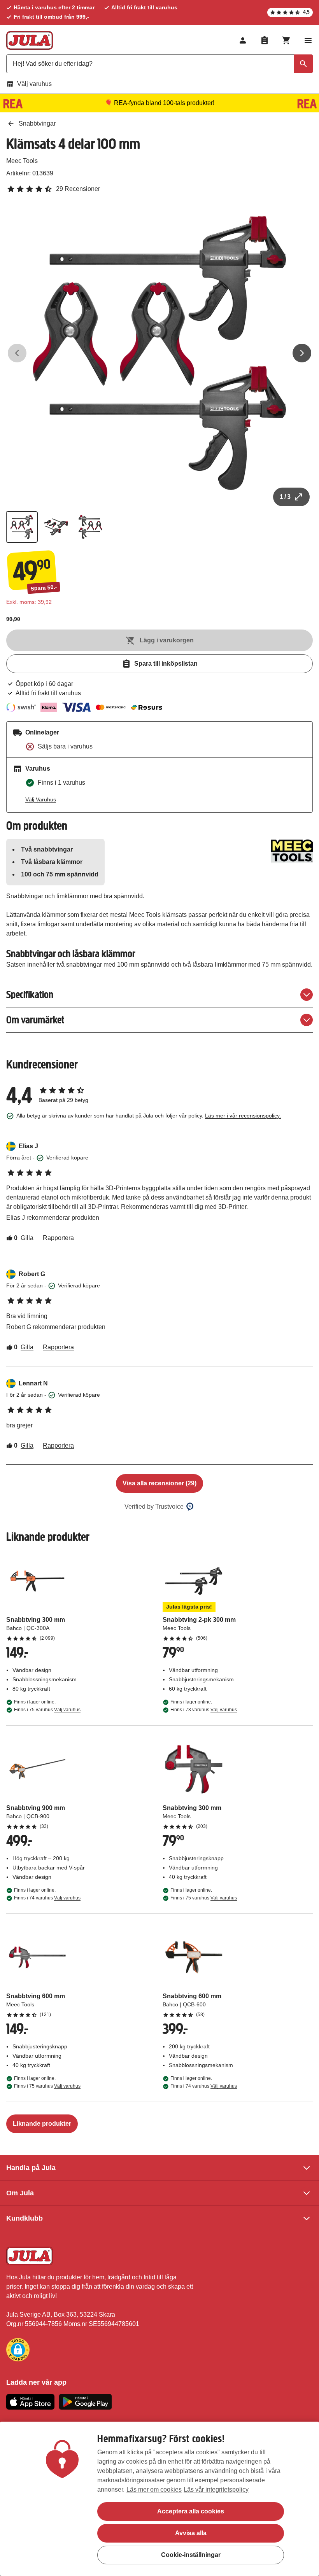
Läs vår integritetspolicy (216, 2489)
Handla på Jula (31, 2168)
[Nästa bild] (302, 353)
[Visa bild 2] (56, 527)
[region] (159, 2499)
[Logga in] (243, 40)
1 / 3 (285, 497)
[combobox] (159, 64)
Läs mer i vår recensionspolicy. (243, 1116)
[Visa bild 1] (22, 527)
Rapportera (58, 1238)
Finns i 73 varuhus (204, 1710)
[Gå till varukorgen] (286, 40)
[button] (18, 2350)
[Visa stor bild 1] (159, 353)
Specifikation (30, 994)
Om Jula (20, 2193)
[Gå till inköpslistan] (265, 40)
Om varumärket (35, 1020)
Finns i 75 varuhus (47, 1710)
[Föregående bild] (17, 353)
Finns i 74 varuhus (47, 1898)
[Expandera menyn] (308, 40)
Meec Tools (22, 161)
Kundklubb (25, 2218)
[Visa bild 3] (90, 527)
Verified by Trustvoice (154, 1507)
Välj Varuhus (41, 799)
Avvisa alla (191, 2533)
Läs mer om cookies (154, 2489)
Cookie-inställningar (191, 2555)
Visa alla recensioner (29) (159, 1483)
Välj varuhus (34, 84)
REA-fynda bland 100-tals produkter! (164, 103)
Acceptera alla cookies (191, 2511)
